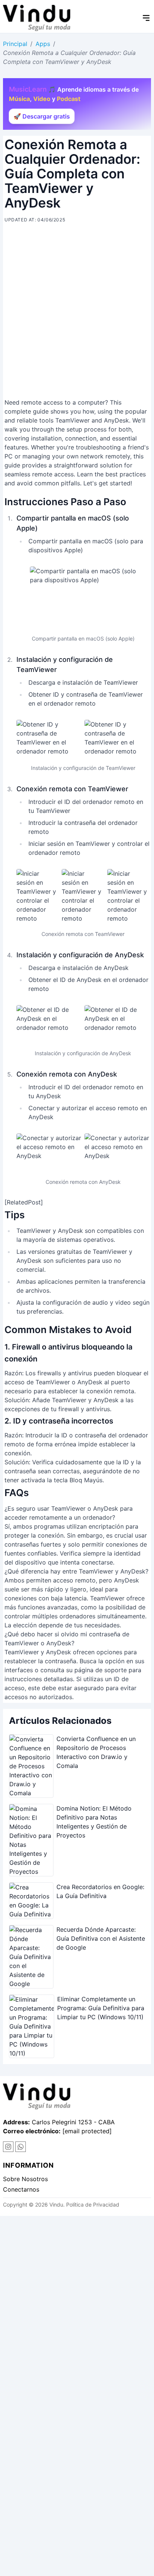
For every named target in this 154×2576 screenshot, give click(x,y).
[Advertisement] (77, 313)
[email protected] (87, 2131)
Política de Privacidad (93, 2205)
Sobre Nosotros (25, 2179)
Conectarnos (21, 2189)
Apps (43, 44)
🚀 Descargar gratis (42, 116)
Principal (15, 44)
